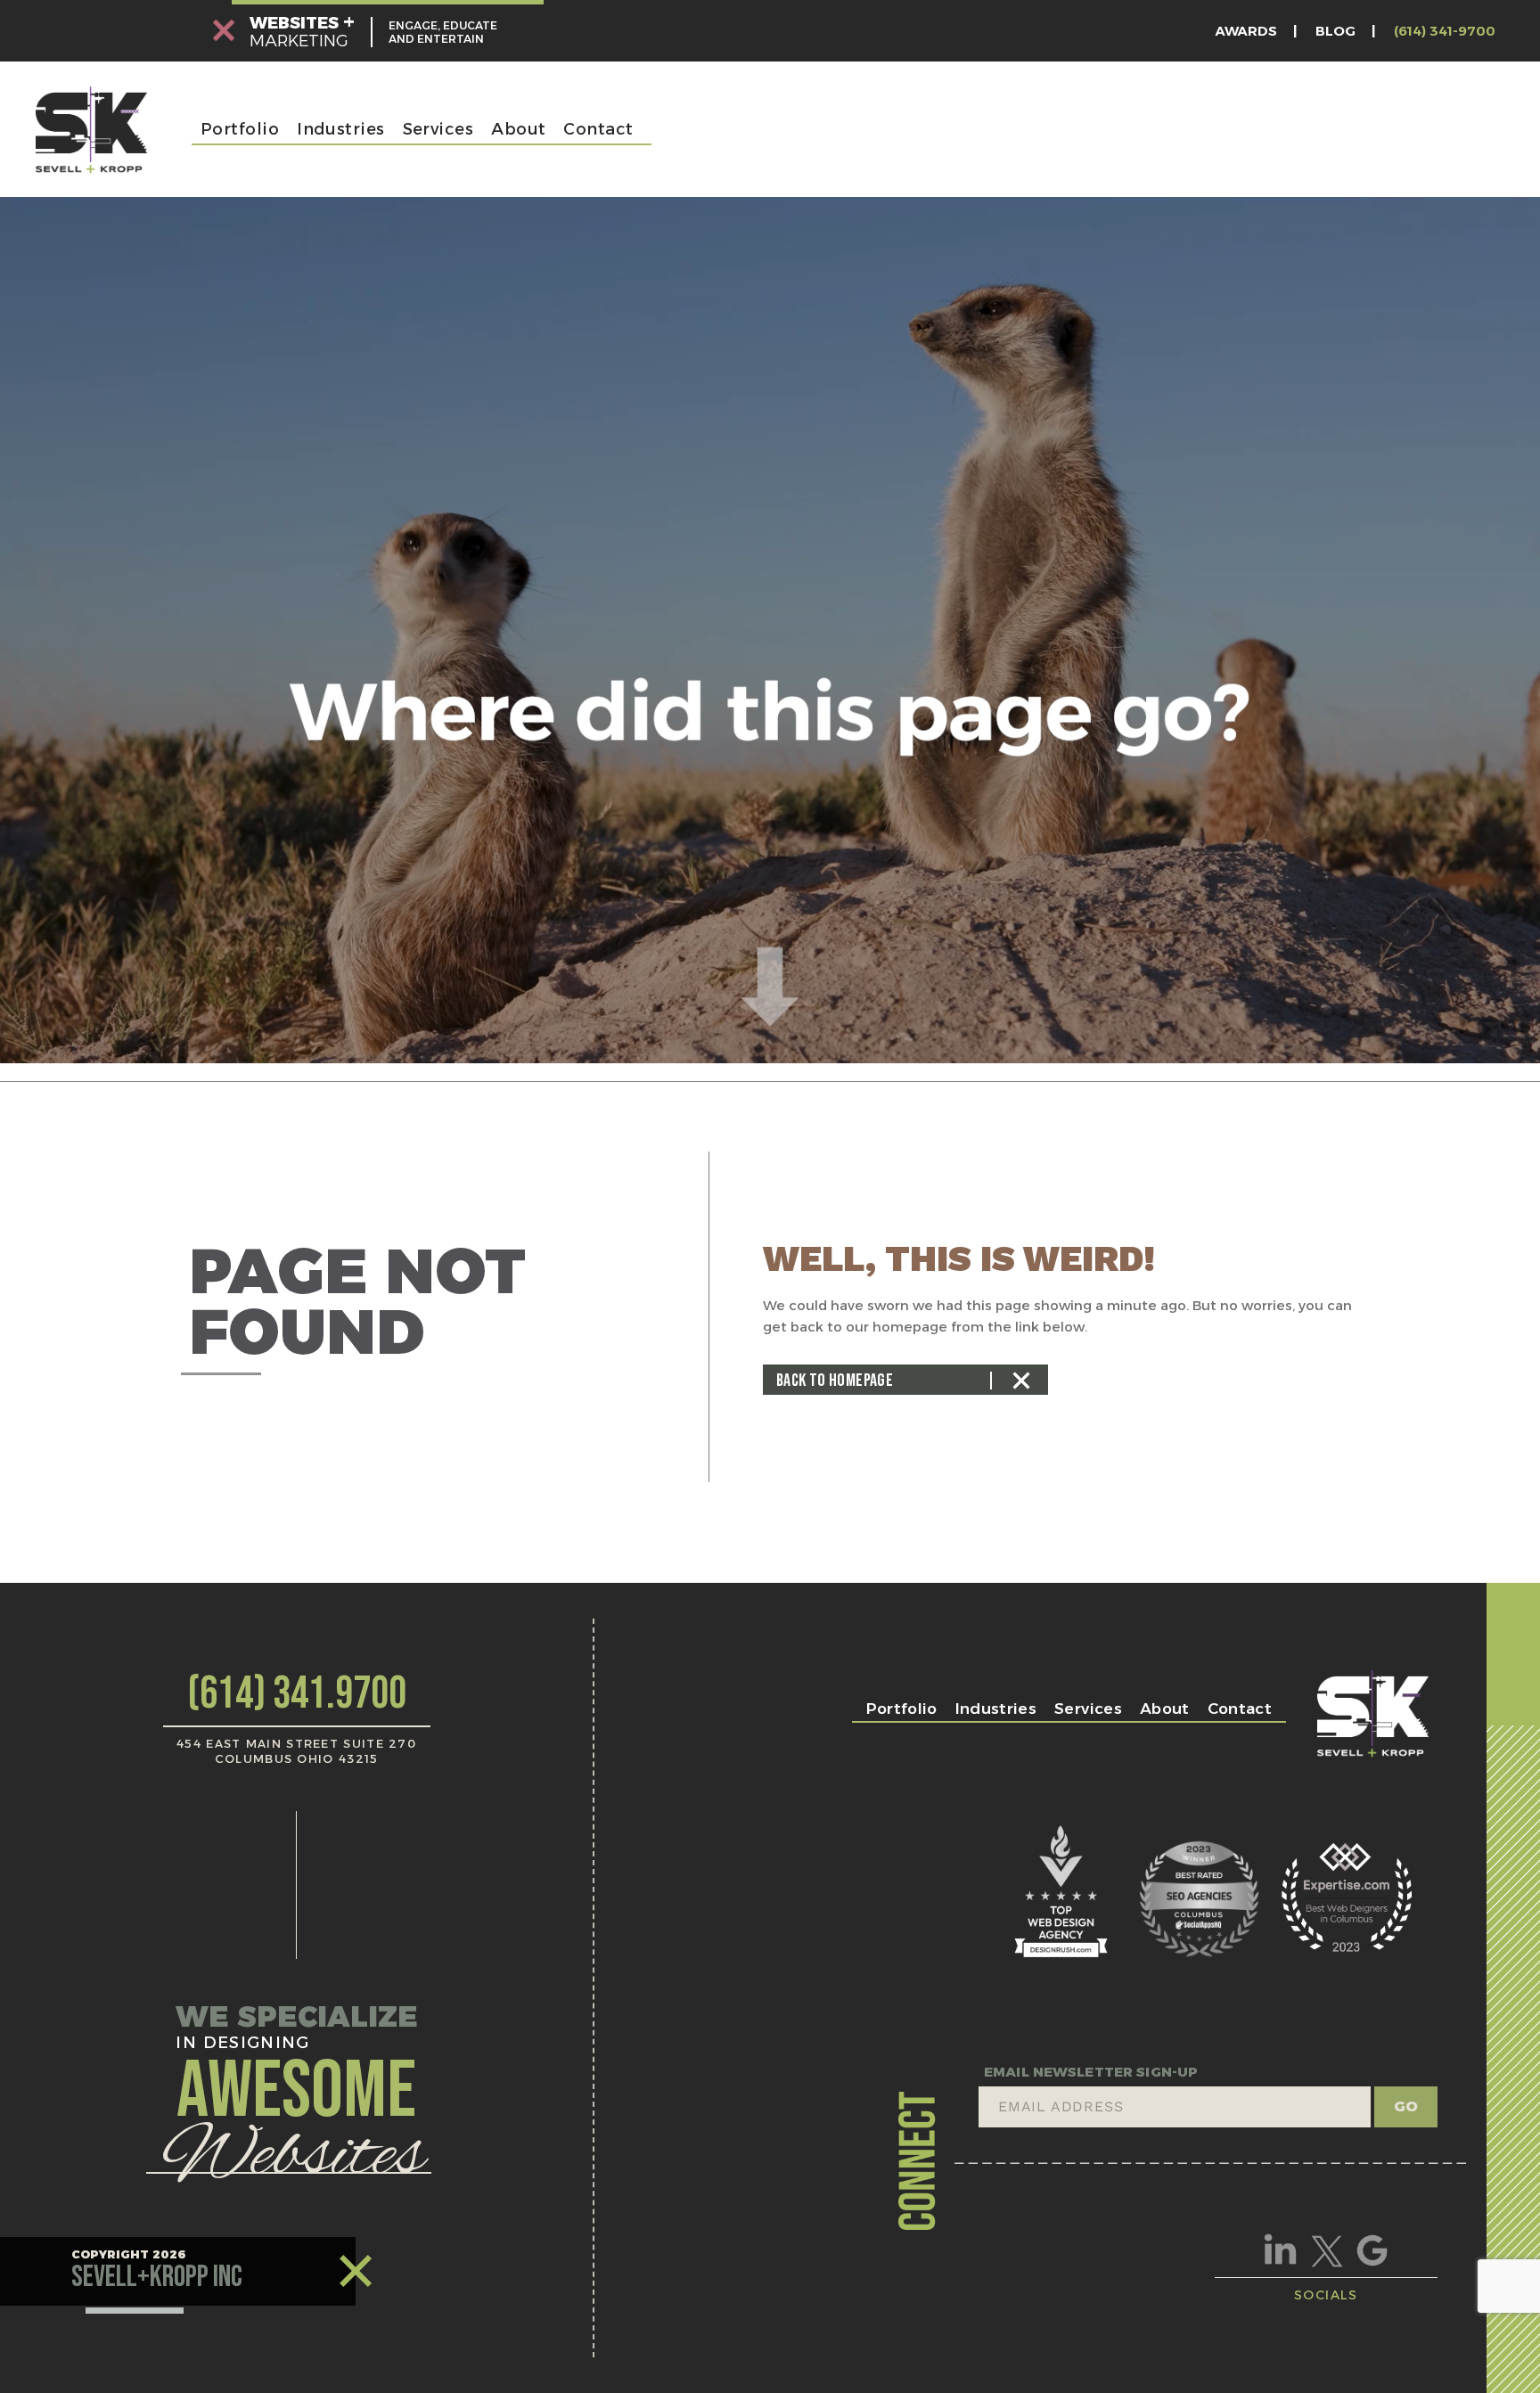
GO (1406, 2106)
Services (438, 129)
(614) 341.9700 (297, 1694)
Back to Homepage (835, 1381)
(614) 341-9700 (1445, 31)
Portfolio (240, 129)
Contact (598, 129)
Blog (1335, 31)
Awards (1246, 31)
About (518, 129)
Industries (341, 129)
